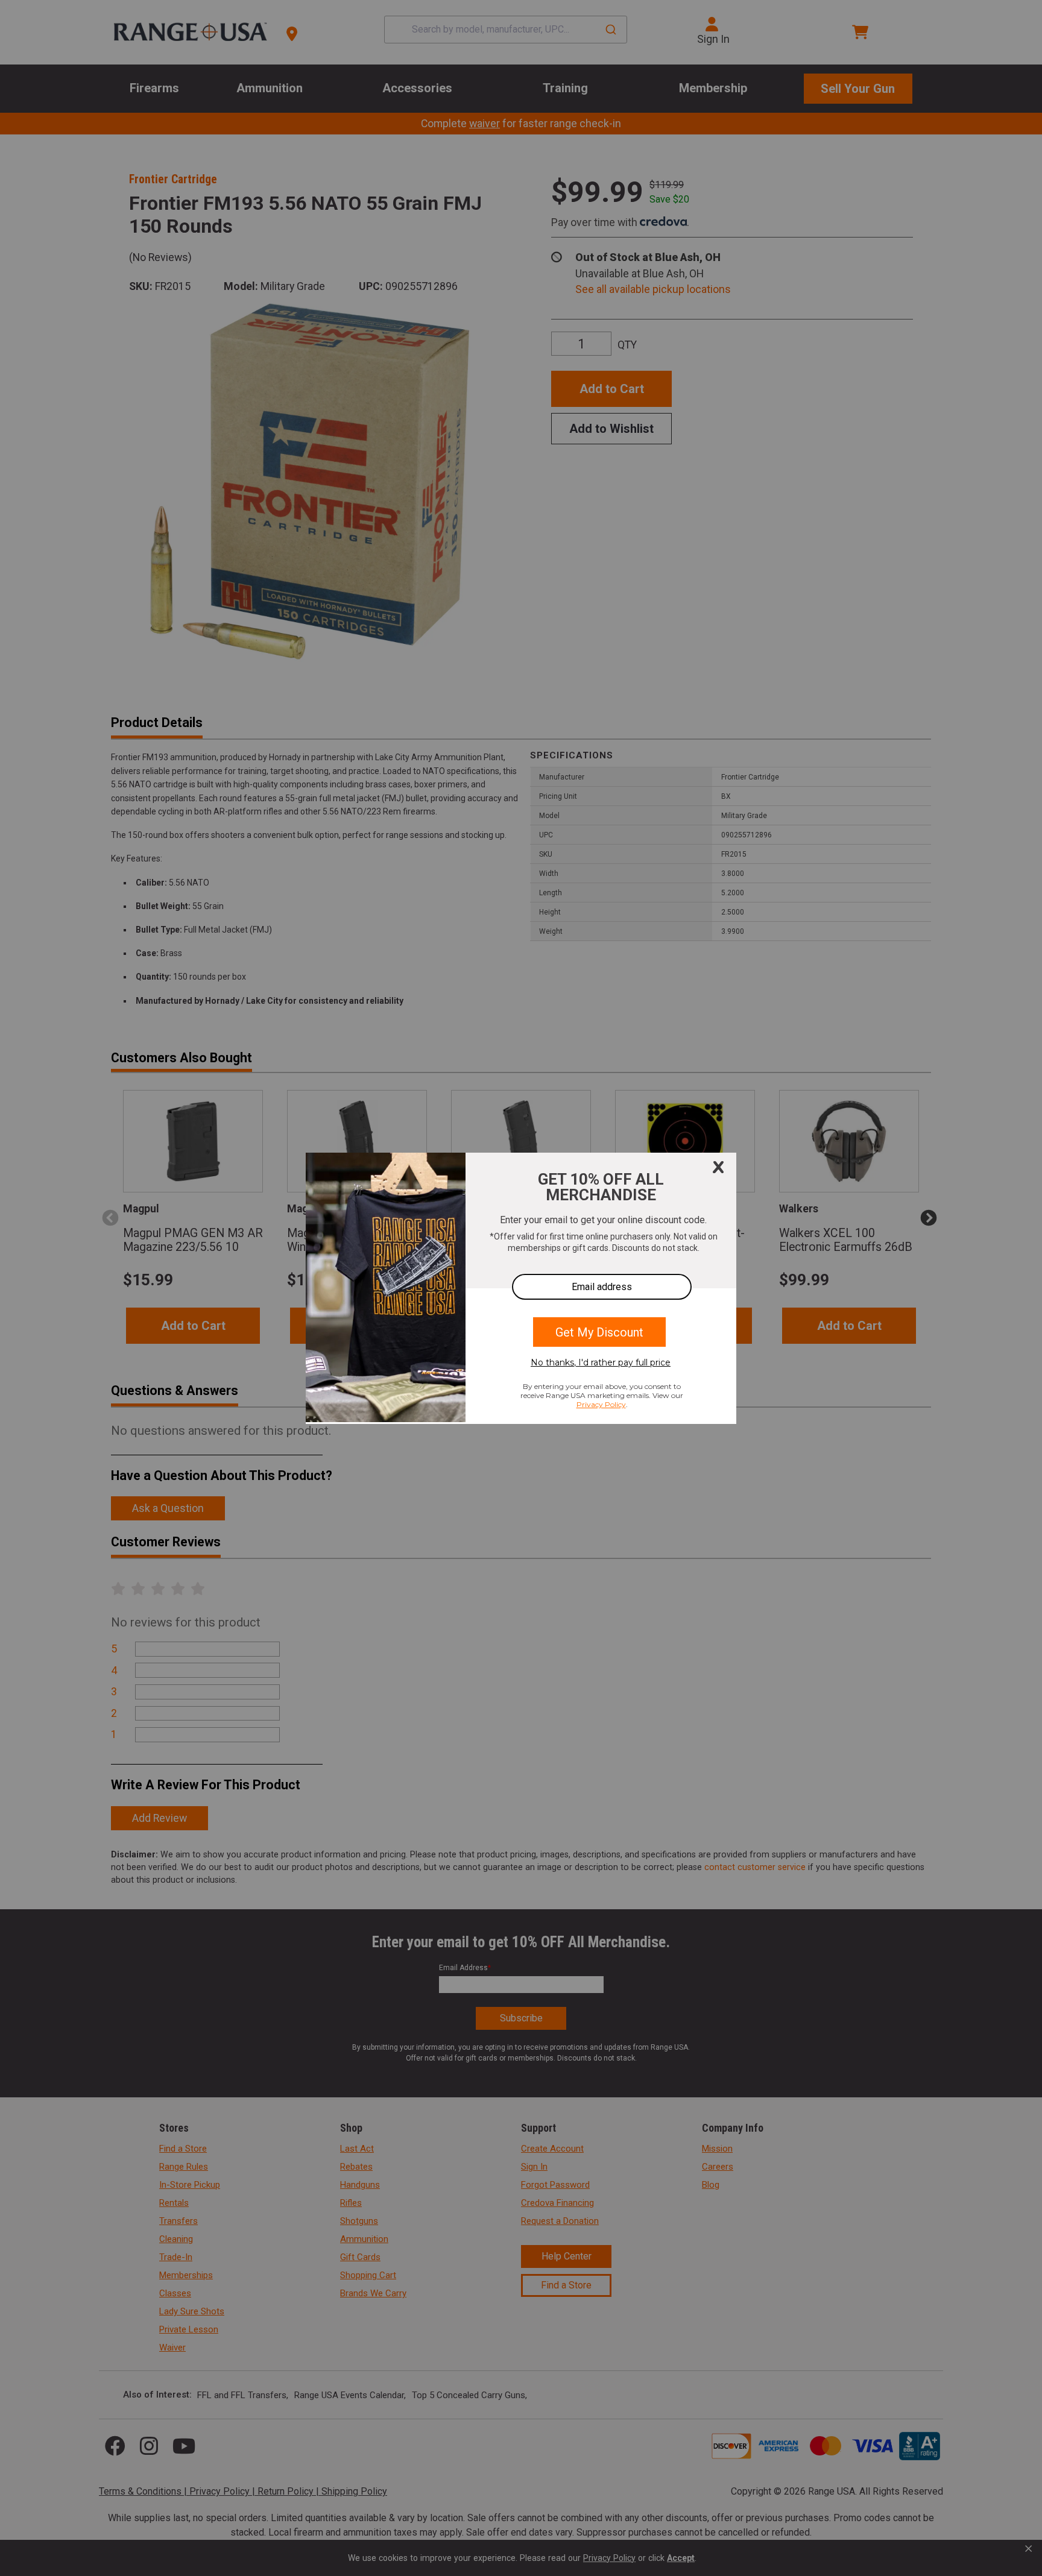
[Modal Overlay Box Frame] (521, 1288)
